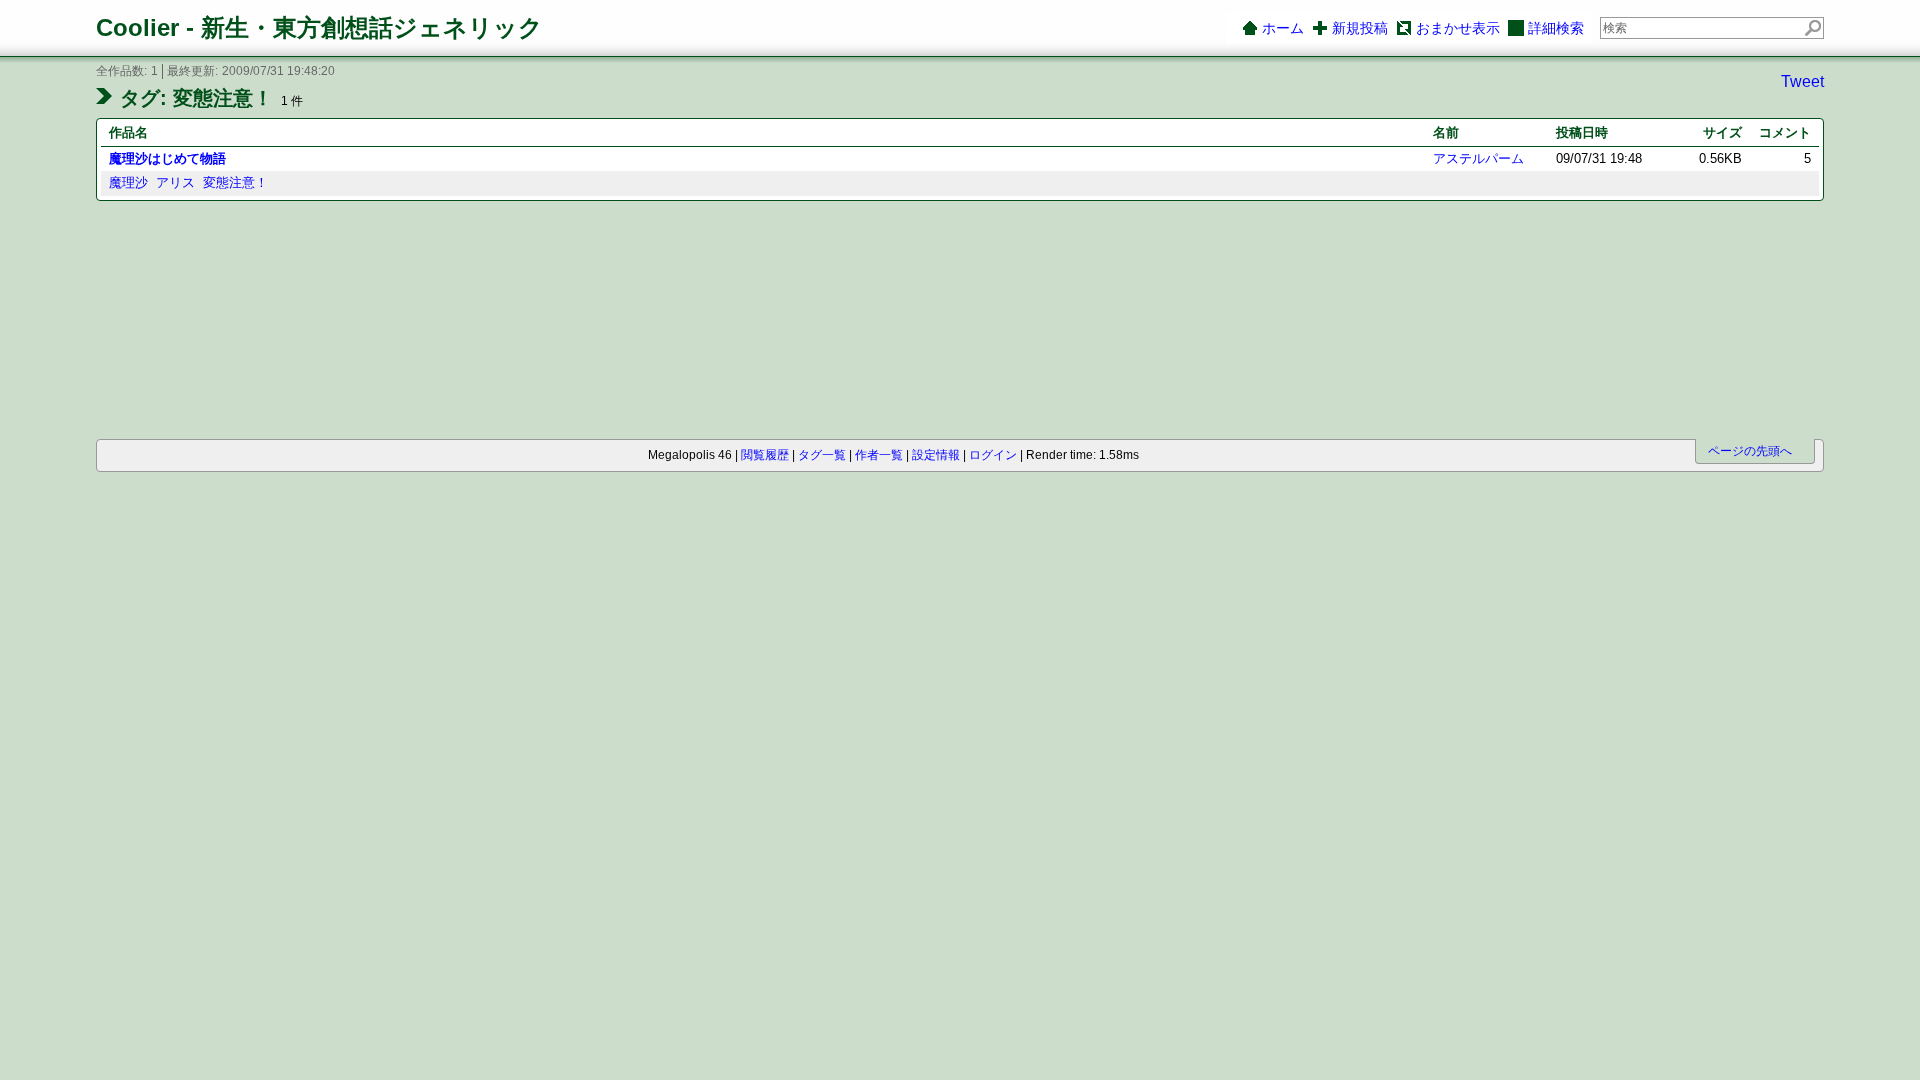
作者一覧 (879, 455)
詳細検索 (1556, 28)
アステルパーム (1478, 158)
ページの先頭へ (1750, 451)
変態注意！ (235, 182)
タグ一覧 (822, 455)
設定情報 (936, 455)
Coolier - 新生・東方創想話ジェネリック (319, 27)
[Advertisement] (208, 321)
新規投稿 (1360, 28)
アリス (175, 182)
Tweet (1802, 81)
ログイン (993, 455)
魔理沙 (128, 182)
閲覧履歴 (765, 455)
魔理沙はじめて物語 (167, 158)
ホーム (1283, 28)
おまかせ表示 (1458, 28)
